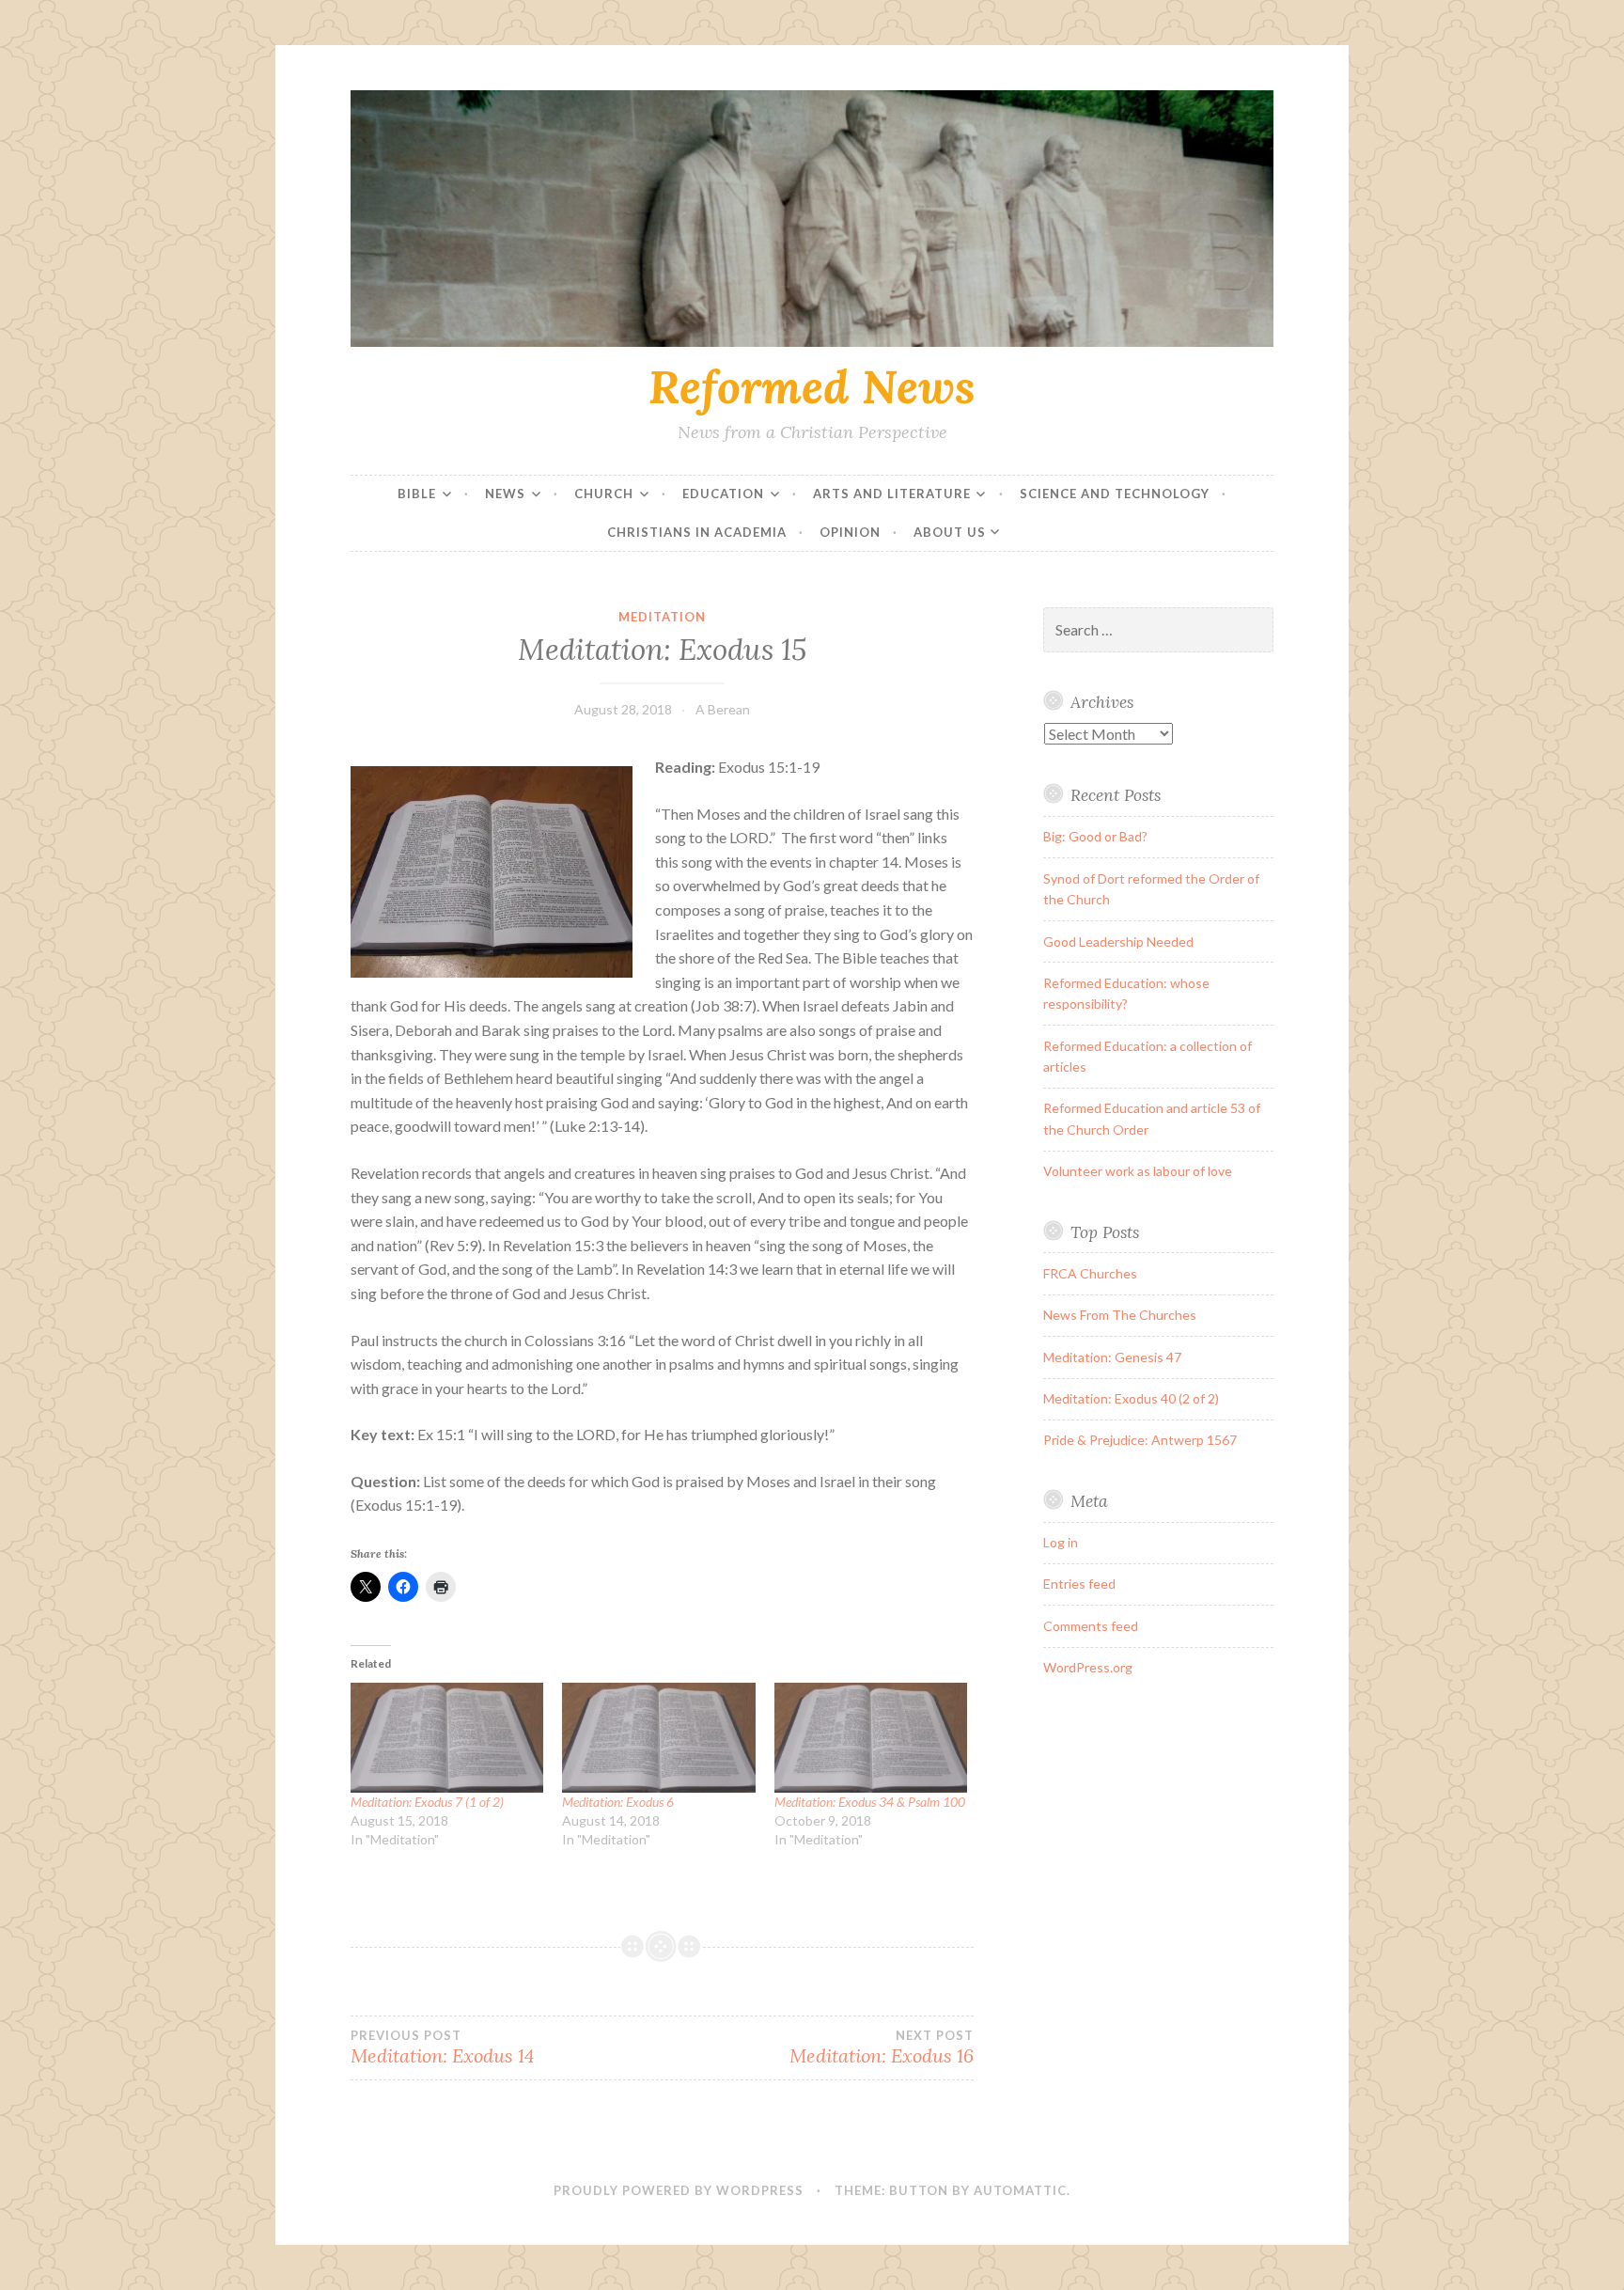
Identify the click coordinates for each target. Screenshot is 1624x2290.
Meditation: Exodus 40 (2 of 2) (1131, 1398)
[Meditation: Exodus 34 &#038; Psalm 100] (871, 1738)
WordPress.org (1088, 1667)
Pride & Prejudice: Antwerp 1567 (1140, 1440)
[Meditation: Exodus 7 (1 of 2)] (447, 1738)
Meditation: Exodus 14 (443, 2047)
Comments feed (1091, 1626)
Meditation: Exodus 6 (618, 1802)
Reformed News (812, 386)
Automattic (1020, 2190)
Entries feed (1079, 1584)
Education (723, 494)
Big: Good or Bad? (1095, 836)
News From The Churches (1120, 1315)
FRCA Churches (1090, 1273)
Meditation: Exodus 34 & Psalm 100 (870, 1802)
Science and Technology (1115, 494)
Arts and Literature (892, 494)
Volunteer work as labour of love (1138, 1171)
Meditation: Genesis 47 (1112, 1357)
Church (604, 494)
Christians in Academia (697, 532)
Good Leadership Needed (1118, 941)
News (505, 494)
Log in (1061, 1542)
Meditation (662, 617)
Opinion (850, 532)
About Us (950, 532)
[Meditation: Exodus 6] (658, 1738)
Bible (417, 494)
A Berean (723, 709)
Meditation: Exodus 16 (881, 2047)
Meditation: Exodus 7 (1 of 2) (427, 1802)
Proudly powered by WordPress (679, 2190)
